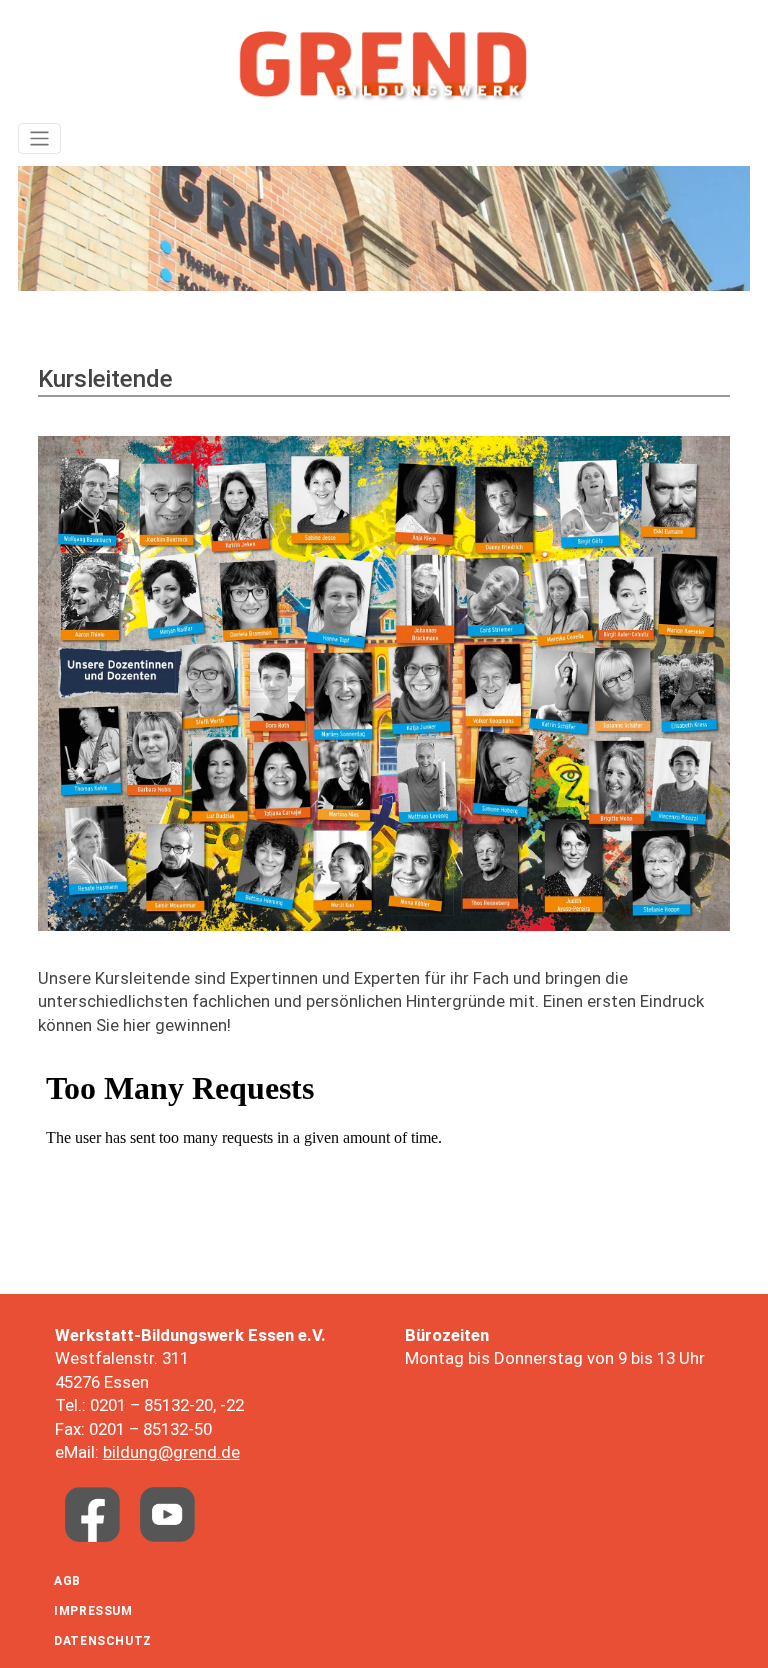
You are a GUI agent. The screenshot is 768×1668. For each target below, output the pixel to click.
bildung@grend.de (171, 1452)
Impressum (93, 1611)
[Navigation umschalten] (39, 138)
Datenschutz (103, 1641)
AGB (67, 1581)
